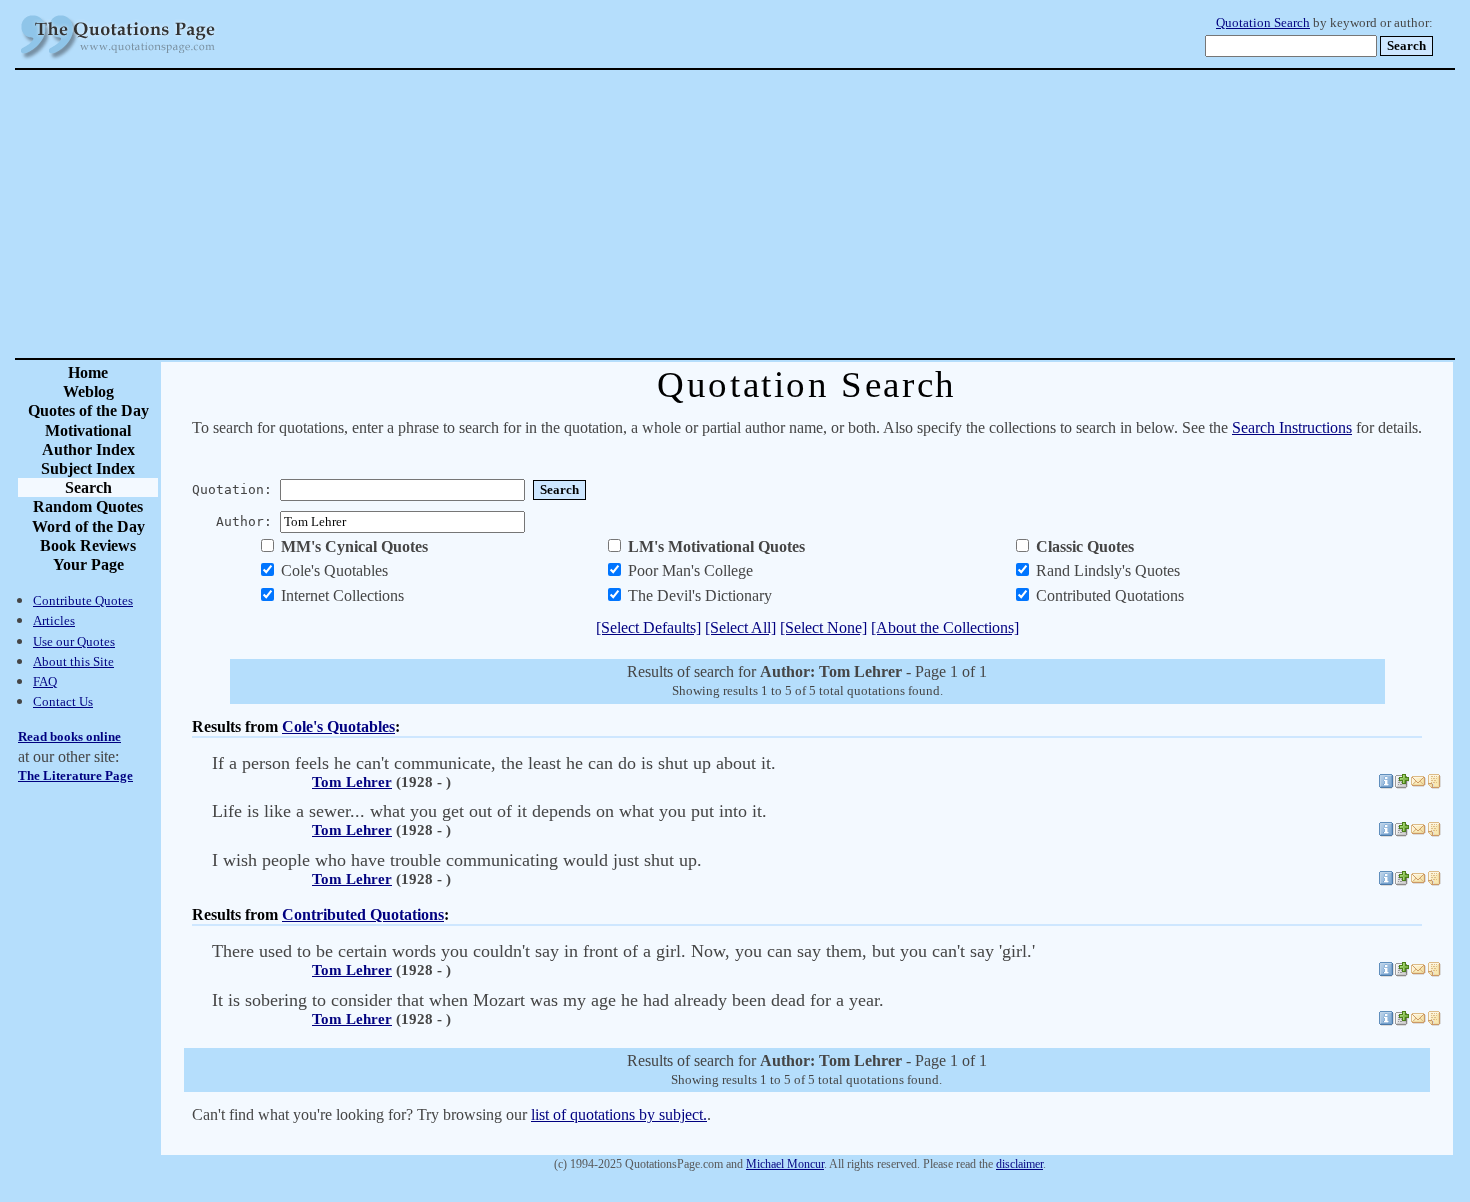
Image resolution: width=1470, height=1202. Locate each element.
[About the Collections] (945, 627)
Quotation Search (1263, 23)
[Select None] (823, 627)
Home (88, 372)
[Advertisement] (805, 214)
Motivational (88, 430)
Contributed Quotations (363, 914)
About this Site (73, 661)
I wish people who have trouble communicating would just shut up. (457, 860)
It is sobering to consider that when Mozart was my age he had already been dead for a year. (548, 1000)
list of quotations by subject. (619, 1114)
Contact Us (63, 701)
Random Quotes (88, 506)
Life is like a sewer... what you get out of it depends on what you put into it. (489, 811)
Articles (54, 620)
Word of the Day (88, 526)
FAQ (45, 681)
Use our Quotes (74, 641)
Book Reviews (88, 545)
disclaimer (1019, 1164)
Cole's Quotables (338, 726)
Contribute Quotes (83, 600)
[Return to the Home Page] (118, 59)
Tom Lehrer (352, 782)
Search (88, 487)
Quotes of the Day (88, 410)
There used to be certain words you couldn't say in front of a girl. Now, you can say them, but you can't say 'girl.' (623, 951)
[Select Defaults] (648, 627)
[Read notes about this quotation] (1434, 784)
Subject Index (88, 468)
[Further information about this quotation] (1386, 784)
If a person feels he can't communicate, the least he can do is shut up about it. (494, 763)
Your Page (88, 564)
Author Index (88, 449)
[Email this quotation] (1418, 784)
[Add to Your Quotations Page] (1402, 784)
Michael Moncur (785, 1164)
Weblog (88, 391)
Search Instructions (1292, 427)
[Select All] (740, 627)
